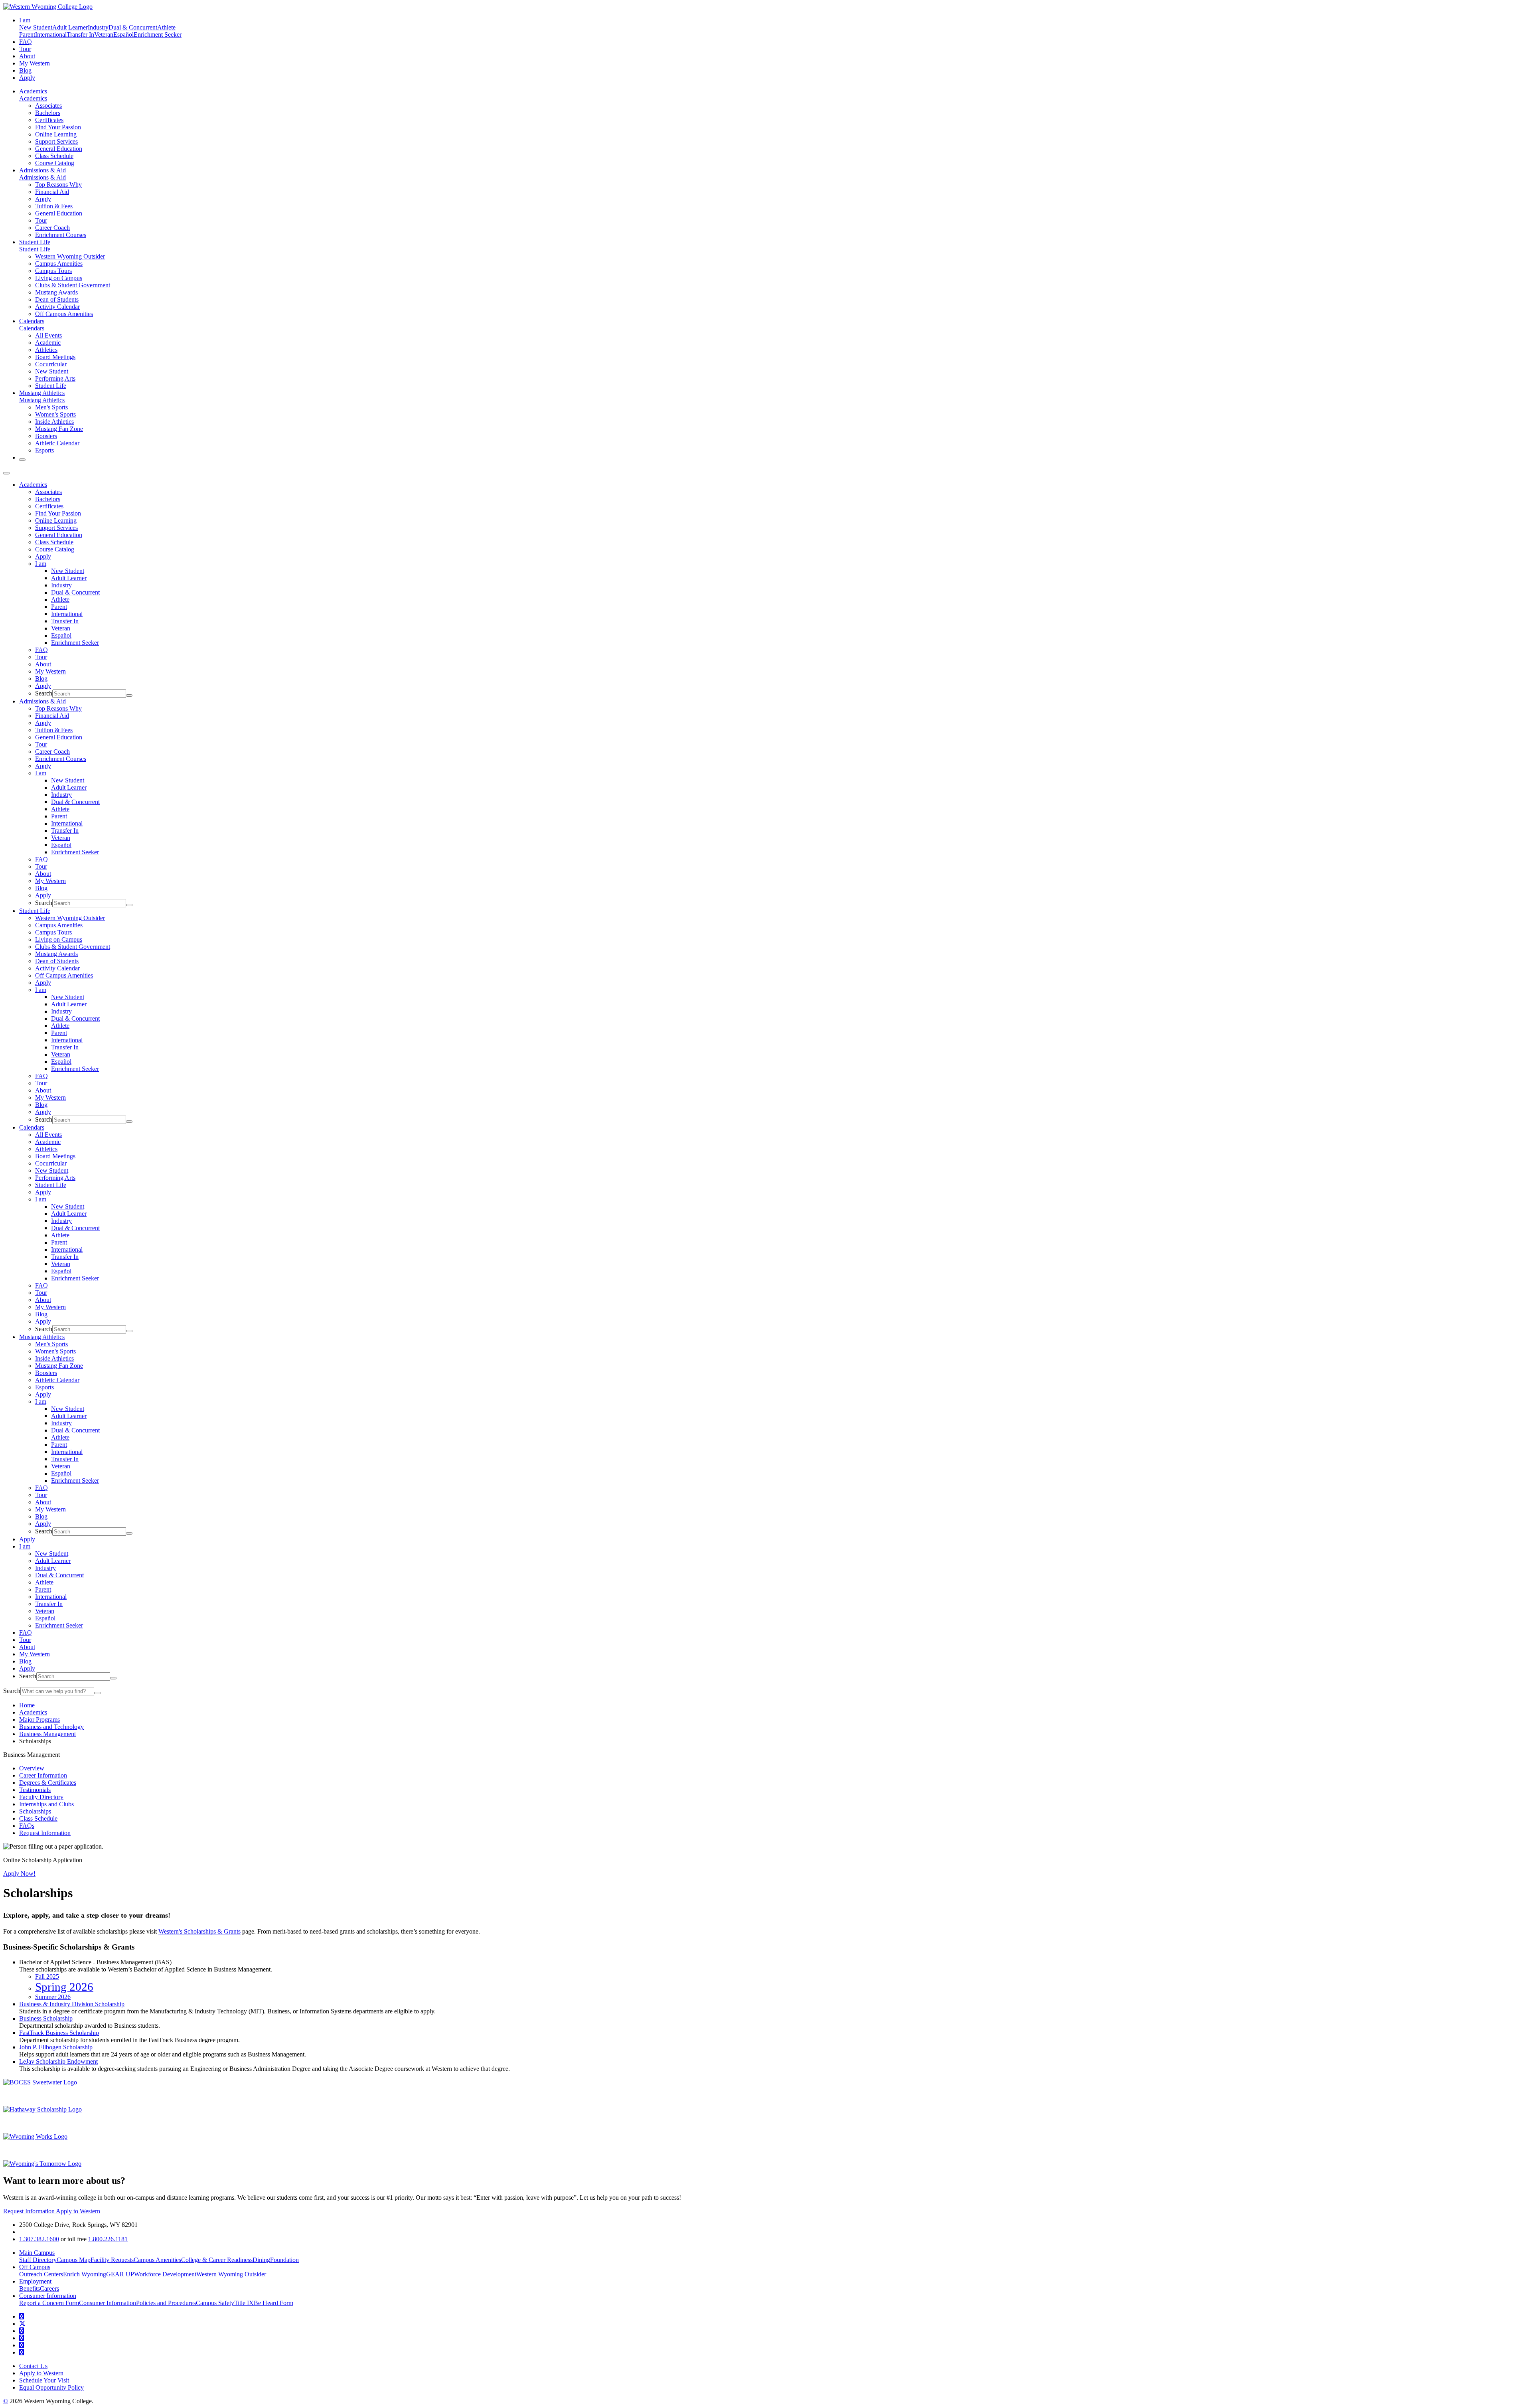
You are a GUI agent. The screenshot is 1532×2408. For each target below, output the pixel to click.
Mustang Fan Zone (59, 429)
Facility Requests (112, 2260)
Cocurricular (51, 364)
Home (27, 1705)
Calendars (32, 321)
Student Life (35, 242)
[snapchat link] (22, 2352)
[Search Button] (22, 460)
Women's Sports (55, 414)
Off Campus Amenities (64, 314)
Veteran (104, 35)
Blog (25, 70)
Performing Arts (55, 378)
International (51, 35)
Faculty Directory (41, 1797)
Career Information (43, 1775)
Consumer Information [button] (48, 2296)
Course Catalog (55, 163)
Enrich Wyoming (85, 2274)
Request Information (45, 1833)
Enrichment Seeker (158, 35)
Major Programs (39, 1720)
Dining (261, 2260)
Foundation (284, 2260)
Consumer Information (108, 2303)
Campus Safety (215, 2303)
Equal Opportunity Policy (51, 2387)
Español (123, 35)
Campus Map (74, 2260)
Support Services (56, 141)
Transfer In (80, 35)
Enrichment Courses (61, 235)
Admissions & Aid (42, 170)
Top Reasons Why (58, 185)
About (27, 56)
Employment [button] (35, 2281)
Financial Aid (52, 192)
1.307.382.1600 (39, 2239)
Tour (25, 49)
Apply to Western (78, 2211)
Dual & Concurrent (133, 27)
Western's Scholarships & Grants (199, 1931)
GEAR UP (120, 2274)
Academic (48, 343)
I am (41, 564)
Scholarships (35, 1811)
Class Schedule (54, 156)
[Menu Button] (6, 473)
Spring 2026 (64, 1987)
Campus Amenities (59, 264)
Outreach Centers (41, 2274)
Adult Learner (70, 27)
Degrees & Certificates (48, 1783)
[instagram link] (22, 2338)
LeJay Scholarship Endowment (58, 2061)
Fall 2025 (47, 1976)
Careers (49, 2288)
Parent (27, 35)
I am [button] (25, 20)
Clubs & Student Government (73, 285)
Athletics (46, 350)
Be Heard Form (273, 2303)
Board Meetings (55, 357)
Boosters (46, 436)
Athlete (166, 27)
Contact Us (33, 2366)
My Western (35, 63)
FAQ (26, 42)
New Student (36, 27)
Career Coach (52, 228)
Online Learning (56, 134)
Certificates (49, 120)
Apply (27, 78)
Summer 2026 (53, 1997)
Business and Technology (51, 1727)
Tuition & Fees (54, 206)
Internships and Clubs (46, 1804)
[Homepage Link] (48, 7)
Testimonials (35, 1790)
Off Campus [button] (35, 2267)
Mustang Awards (56, 292)
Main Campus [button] (37, 2253)
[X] (22, 2324)
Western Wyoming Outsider (70, 256)
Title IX (244, 2303)
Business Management (47, 1734)
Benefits (30, 2288)
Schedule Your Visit (44, 2380)
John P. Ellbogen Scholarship (56, 2047)
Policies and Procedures (166, 2303)
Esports (44, 450)
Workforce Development (165, 2274)
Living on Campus (59, 278)
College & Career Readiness (217, 2260)
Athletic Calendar (57, 443)
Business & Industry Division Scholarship (72, 2004)
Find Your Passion (58, 127)
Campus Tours (53, 271)
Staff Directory (38, 2260)
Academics (33, 91)
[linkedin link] (22, 2345)
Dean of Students (57, 299)
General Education (59, 149)
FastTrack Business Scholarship (59, 2033)
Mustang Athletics (42, 393)
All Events (48, 335)
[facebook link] (22, 2316)
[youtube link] (22, 2331)
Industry (98, 27)
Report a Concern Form (49, 2303)
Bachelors (48, 113)
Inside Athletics (54, 422)
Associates (48, 106)
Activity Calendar (57, 307)
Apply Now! (19, 1874)
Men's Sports (51, 407)
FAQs (27, 1826)
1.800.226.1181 (108, 2239)
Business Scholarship (46, 2018)
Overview (32, 1768)
